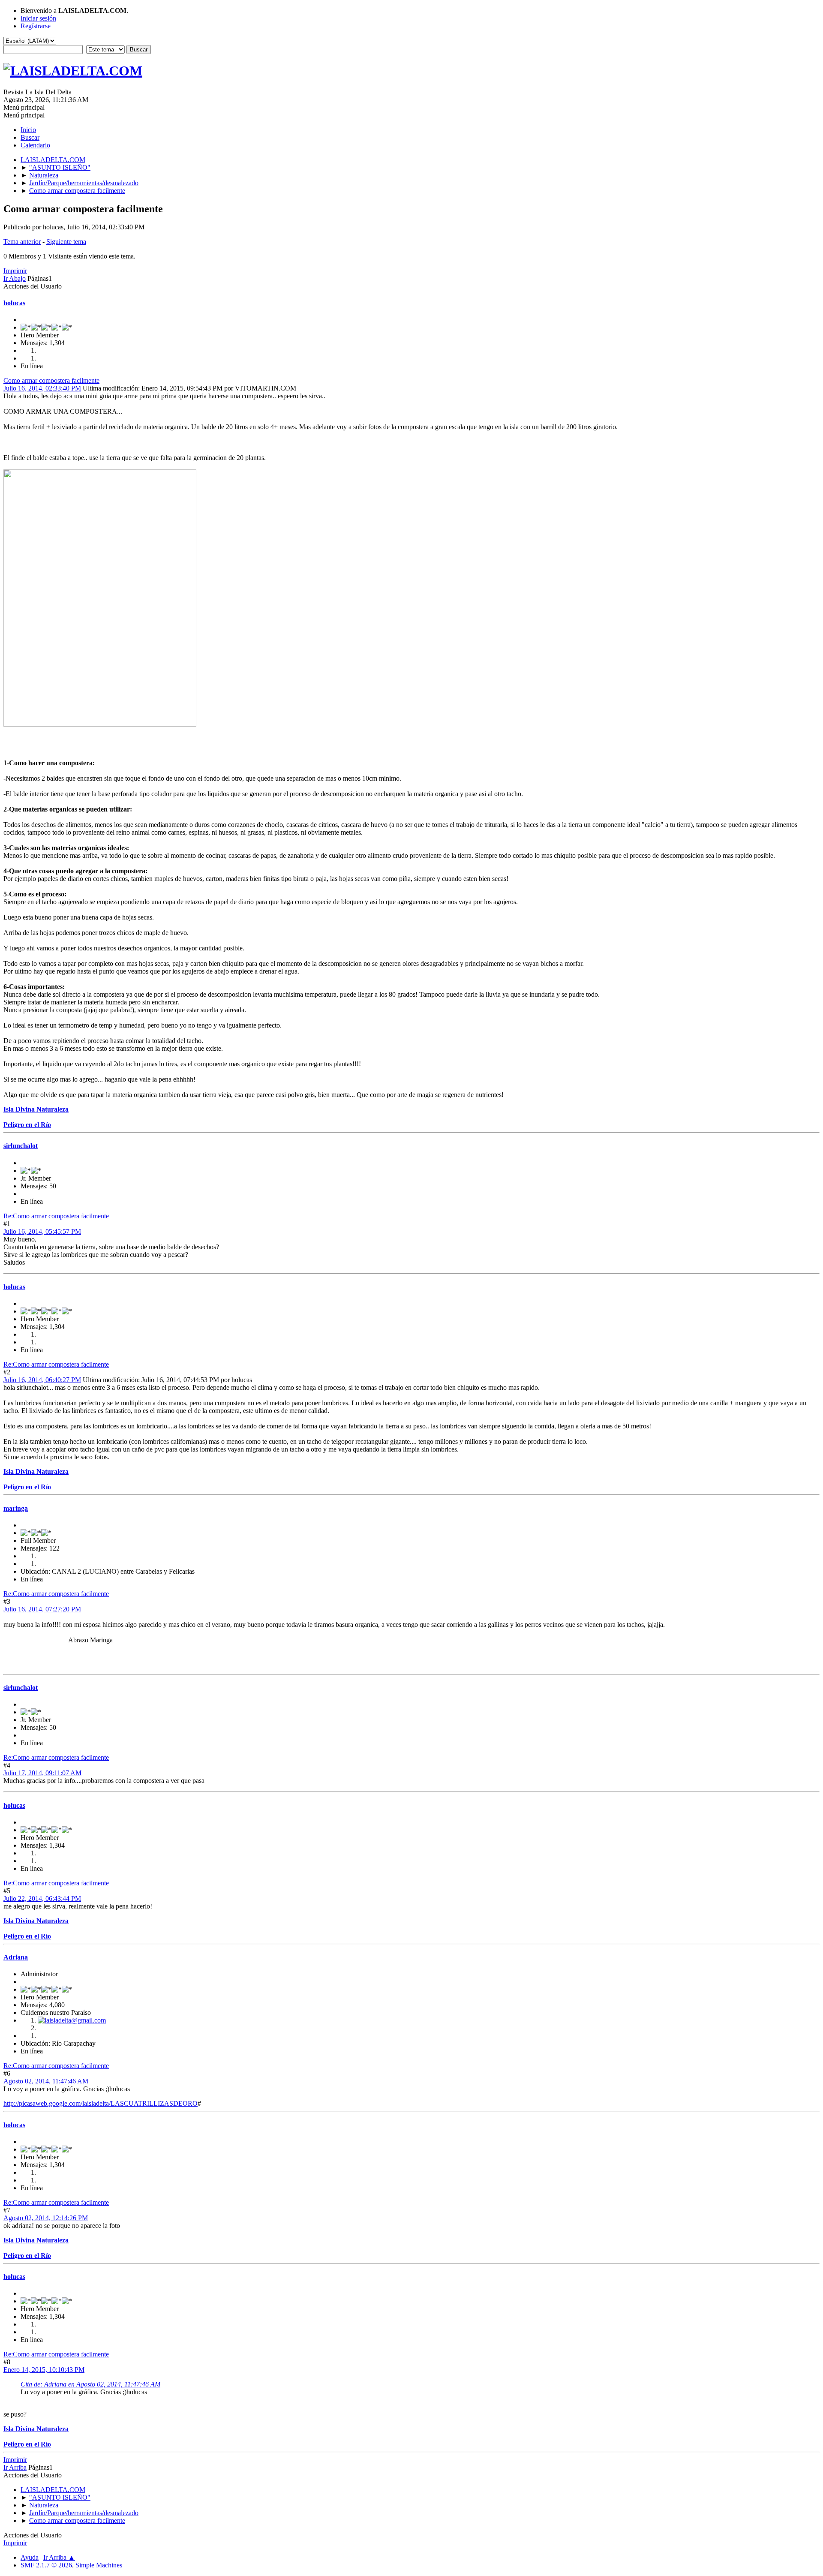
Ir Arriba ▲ (59, 2557)
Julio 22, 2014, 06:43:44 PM (42, 1898)
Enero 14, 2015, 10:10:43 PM (44, 2370)
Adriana (16, 1957)
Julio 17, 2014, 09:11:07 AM (42, 1773)
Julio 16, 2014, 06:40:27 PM (42, 1380)
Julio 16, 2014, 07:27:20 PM (42, 1609)
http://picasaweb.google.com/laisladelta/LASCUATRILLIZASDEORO (101, 2103)
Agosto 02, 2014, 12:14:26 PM (46, 2218)
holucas (14, 303)
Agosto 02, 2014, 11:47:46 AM (46, 2081)
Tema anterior (22, 242)
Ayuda (30, 2557)
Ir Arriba (15, 2467)
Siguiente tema (66, 242)
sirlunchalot (21, 1146)
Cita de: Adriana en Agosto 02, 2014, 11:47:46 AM (90, 2384)
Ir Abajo (15, 278)
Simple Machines (99, 2565)
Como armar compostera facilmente (51, 380)
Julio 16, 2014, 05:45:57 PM (42, 1231)
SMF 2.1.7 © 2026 (46, 2565)
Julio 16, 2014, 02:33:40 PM (42, 388)
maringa (16, 1508)
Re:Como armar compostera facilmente (56, 1216)
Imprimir (15, 271)
